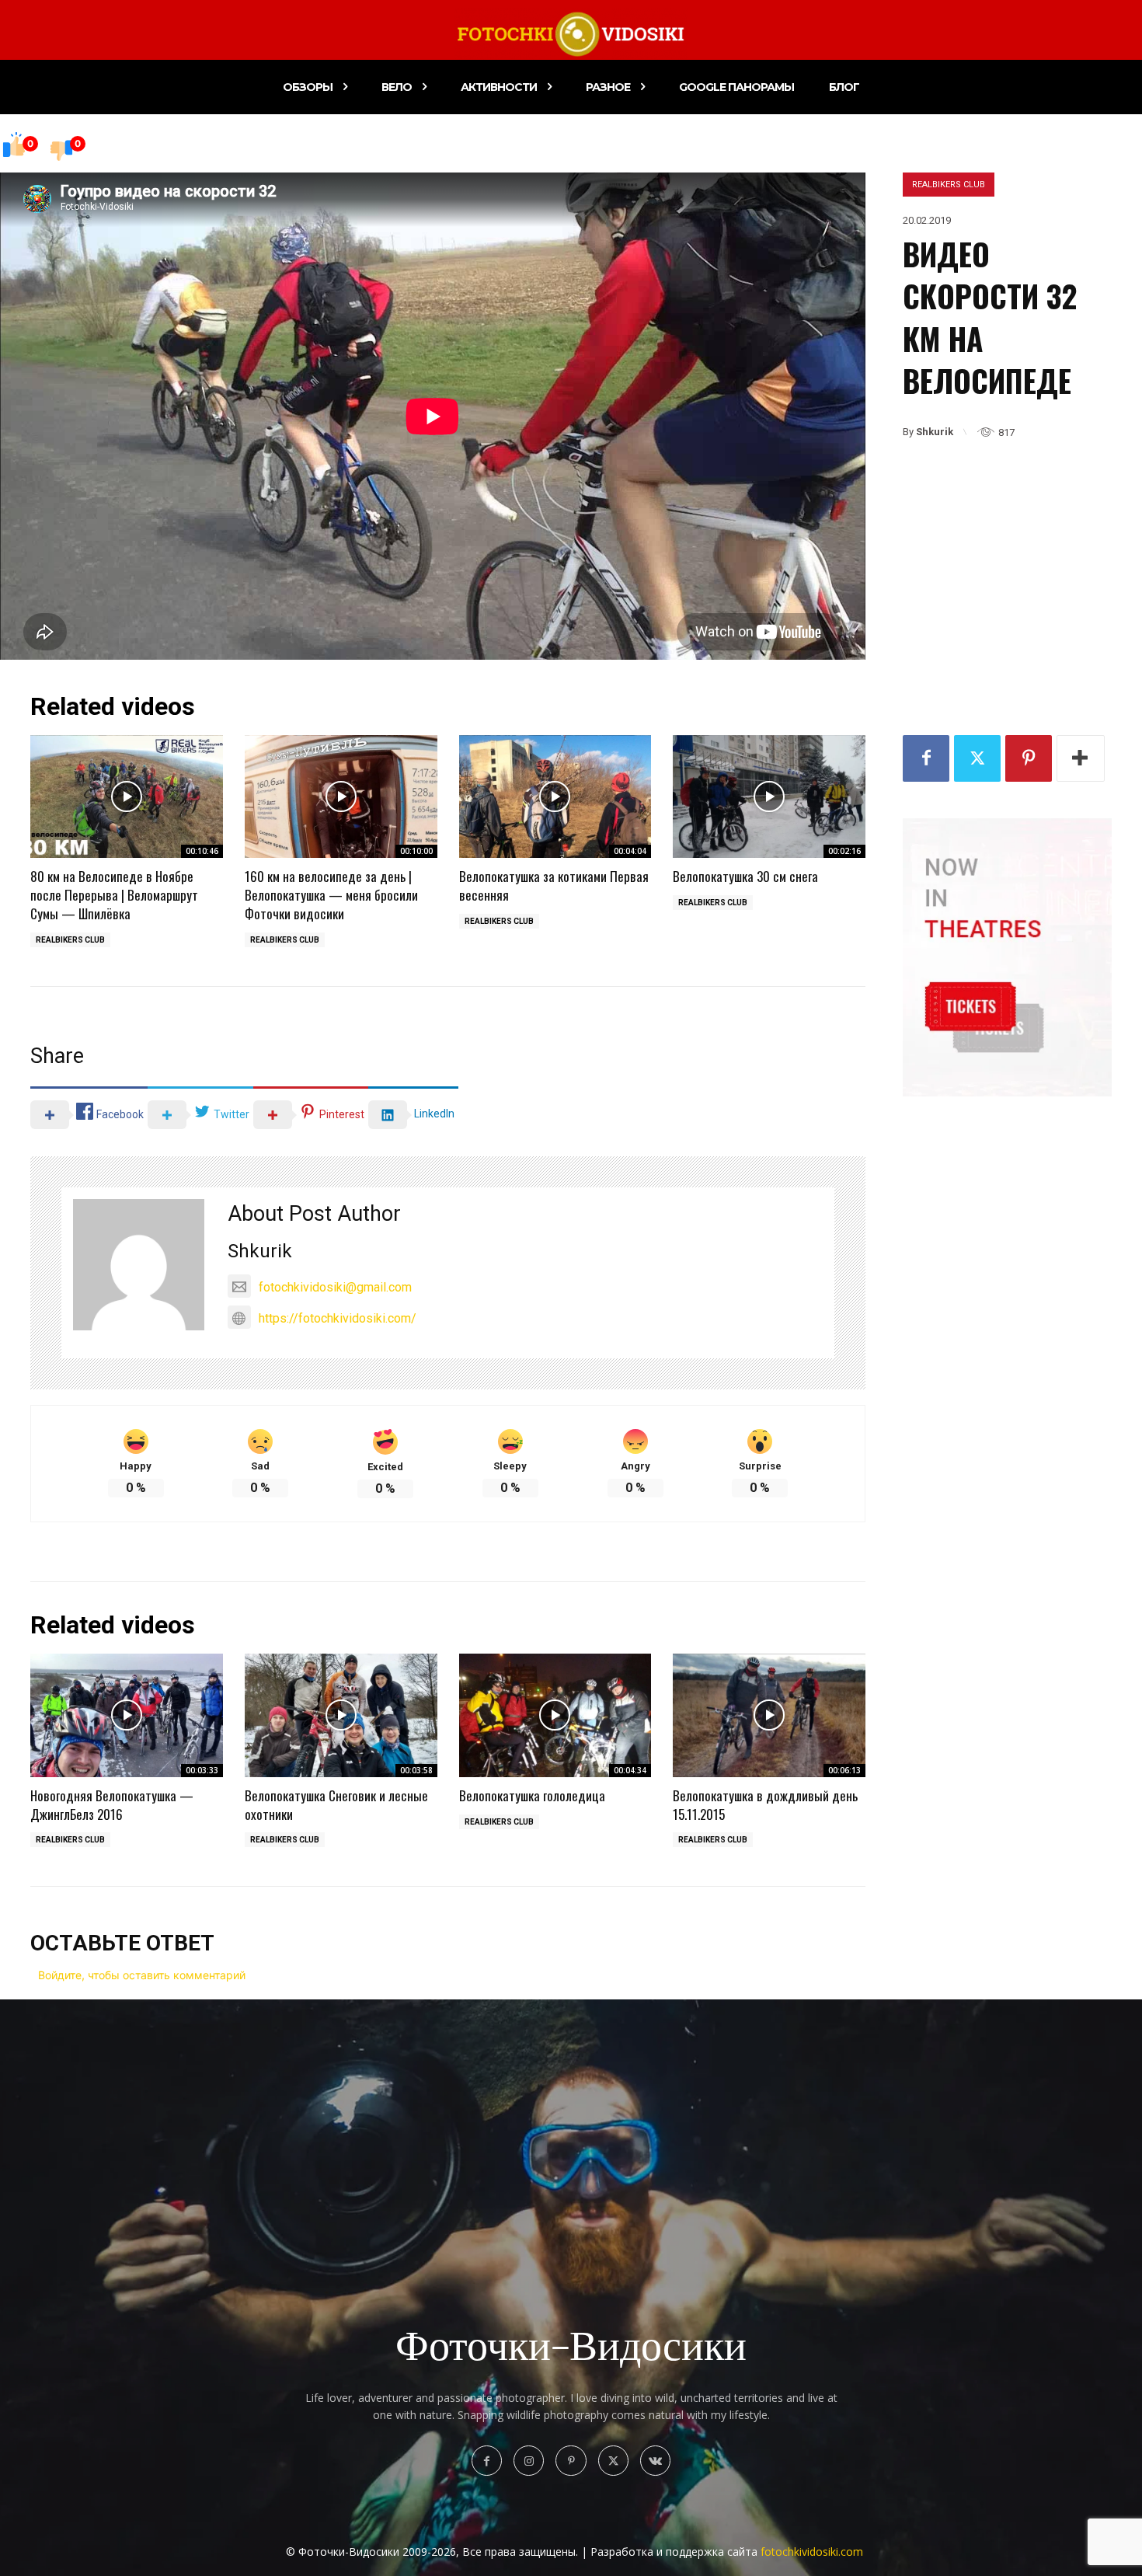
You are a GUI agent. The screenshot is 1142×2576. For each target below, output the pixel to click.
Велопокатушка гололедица (532, 1795)
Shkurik (935, 432)
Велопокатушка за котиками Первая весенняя (554, 885)
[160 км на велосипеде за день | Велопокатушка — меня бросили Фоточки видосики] (341, 797)
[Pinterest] (1029, 758)
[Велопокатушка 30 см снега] (769, 797)
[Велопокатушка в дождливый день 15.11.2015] (769, 1715)
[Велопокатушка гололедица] (555, 1715)
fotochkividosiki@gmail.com (335, 1287)
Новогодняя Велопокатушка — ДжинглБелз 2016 (112, 1805)
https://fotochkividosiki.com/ (338, 1318)
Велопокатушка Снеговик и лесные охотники (336, 1805)
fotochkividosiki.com (812, 2552)
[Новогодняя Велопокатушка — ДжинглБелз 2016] (127, 1715)
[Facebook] (926, 758)
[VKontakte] (655, 2461)
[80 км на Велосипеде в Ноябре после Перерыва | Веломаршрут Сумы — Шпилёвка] (127, 797)
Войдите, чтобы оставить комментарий (142, 1975)
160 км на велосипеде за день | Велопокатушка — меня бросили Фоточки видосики (331, 895)
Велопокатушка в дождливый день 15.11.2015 (765, 1805)
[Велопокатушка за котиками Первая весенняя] (555, 797)
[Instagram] (529, 2461)
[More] (1081, 758)
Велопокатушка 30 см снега (745, 876)
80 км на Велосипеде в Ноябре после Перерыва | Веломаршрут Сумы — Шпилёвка (114, 895)
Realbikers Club (949, 185)
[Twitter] (977, 758)
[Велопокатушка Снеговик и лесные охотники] (341, 1715)
